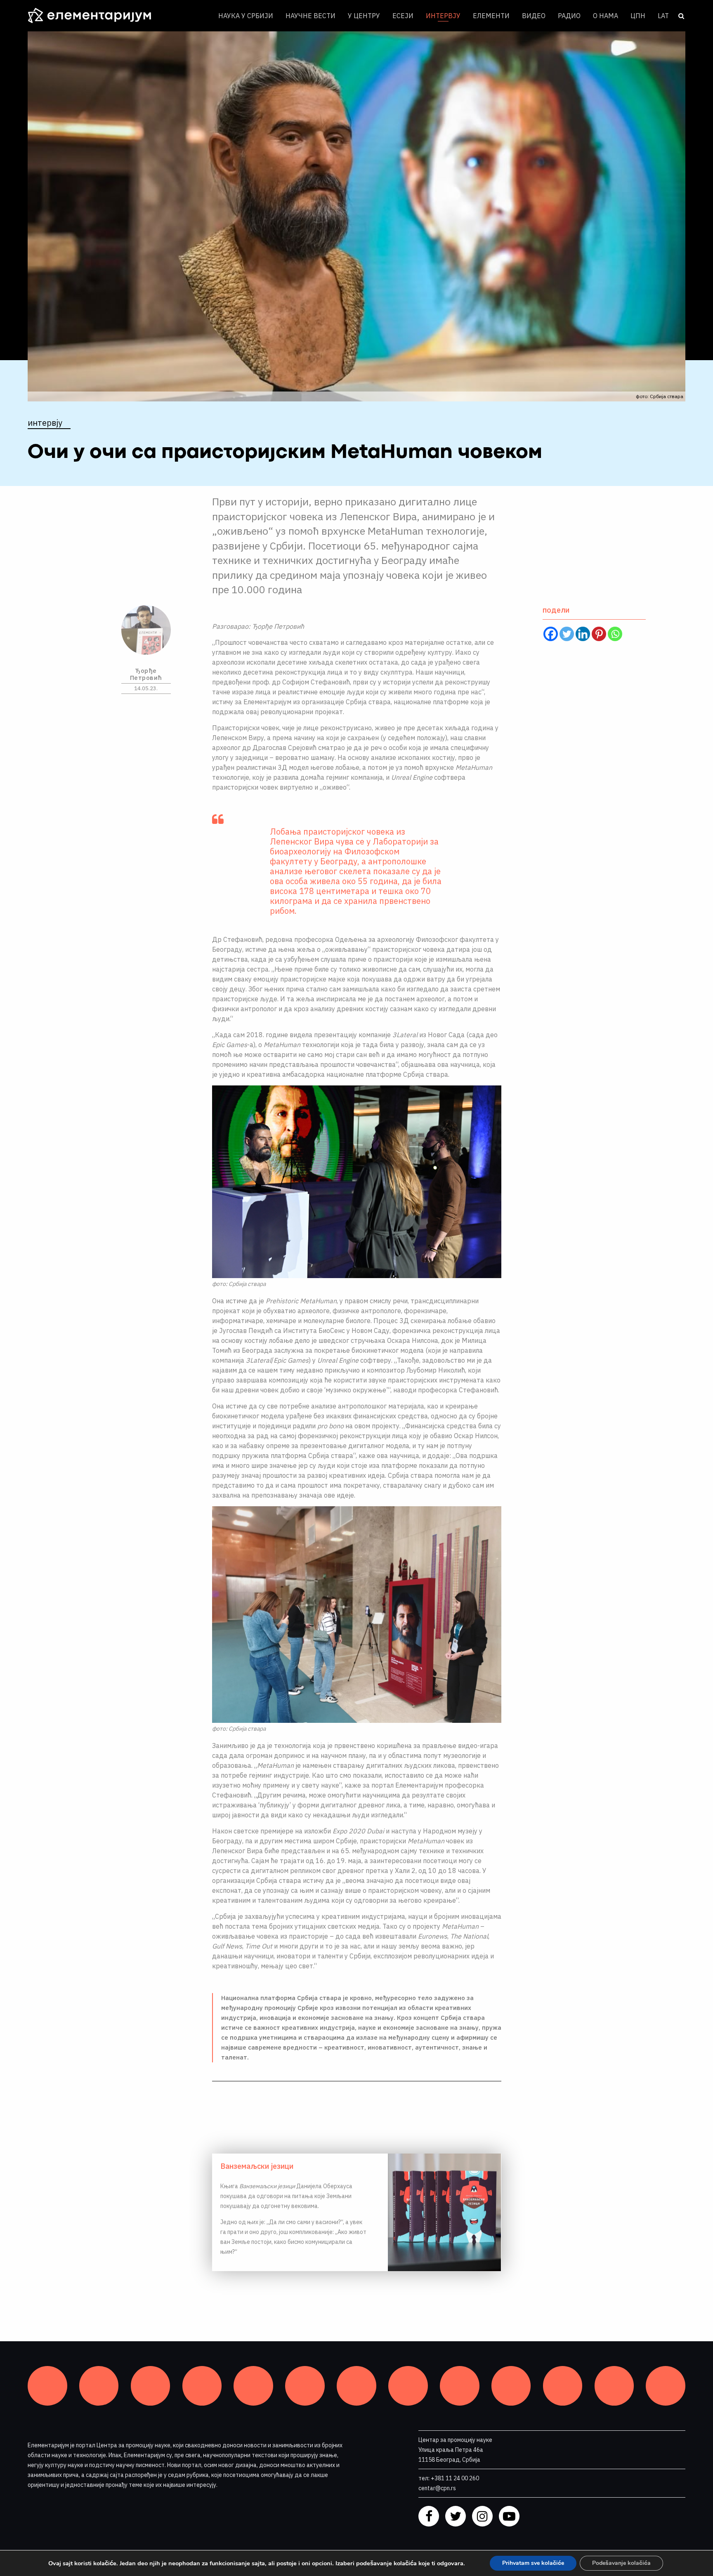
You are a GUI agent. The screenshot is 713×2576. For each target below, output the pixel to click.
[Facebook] (551, 634)
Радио (569, 16)
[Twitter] (567, 634)
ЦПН (638, 16)
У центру (364, 16)
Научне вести (310, 16)
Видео (534, 16)
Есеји (403, 16)
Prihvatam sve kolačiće (533, 2563)
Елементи (491, 16)
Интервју (443, 16)
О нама (606, 16)
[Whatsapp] (615, 634)
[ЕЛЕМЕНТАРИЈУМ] (96, 16)
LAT (663, 16)
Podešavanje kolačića (621, 2563)
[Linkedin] (583, 634)
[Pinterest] (599, 634)
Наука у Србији (246, 16)
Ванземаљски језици (257, 2166)
